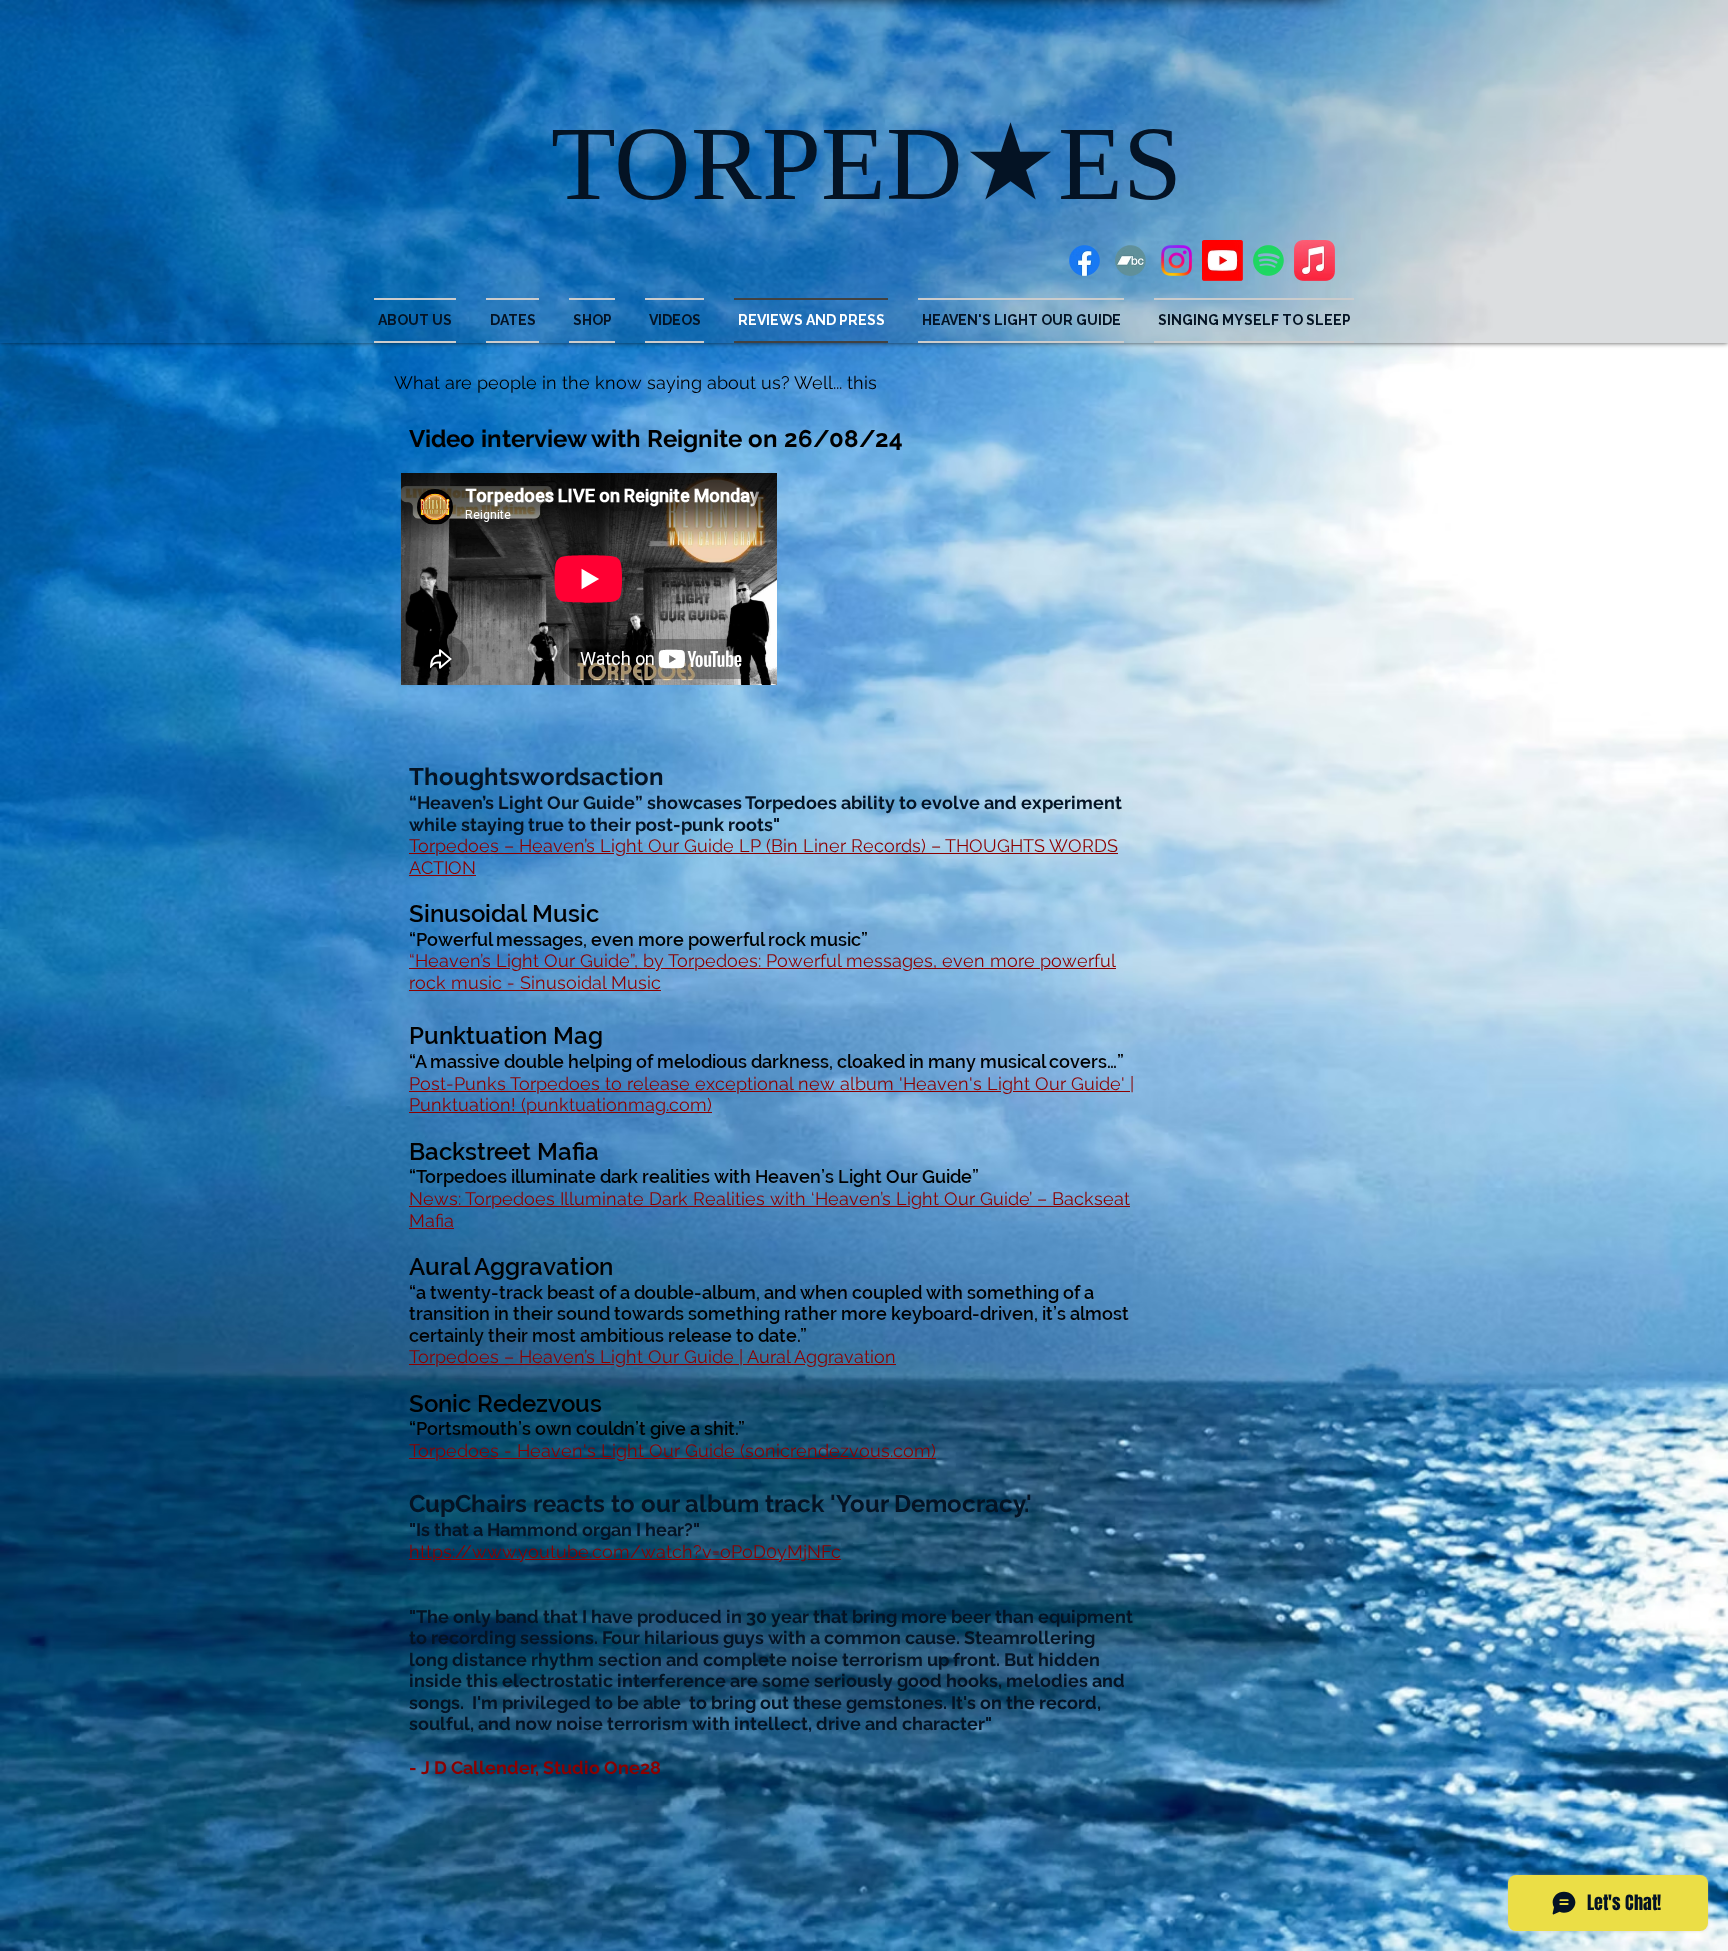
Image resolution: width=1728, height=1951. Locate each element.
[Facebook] (1084, 260)
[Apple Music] (1314, 260)
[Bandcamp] (1130, 260)
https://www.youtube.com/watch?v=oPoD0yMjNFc (625, 1551)
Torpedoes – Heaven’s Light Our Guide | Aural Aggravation (652, 1356)
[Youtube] (1222, 260)
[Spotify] (1268, 260)
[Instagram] (1176, 260)
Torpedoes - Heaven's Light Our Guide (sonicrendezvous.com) (672, 1450)
